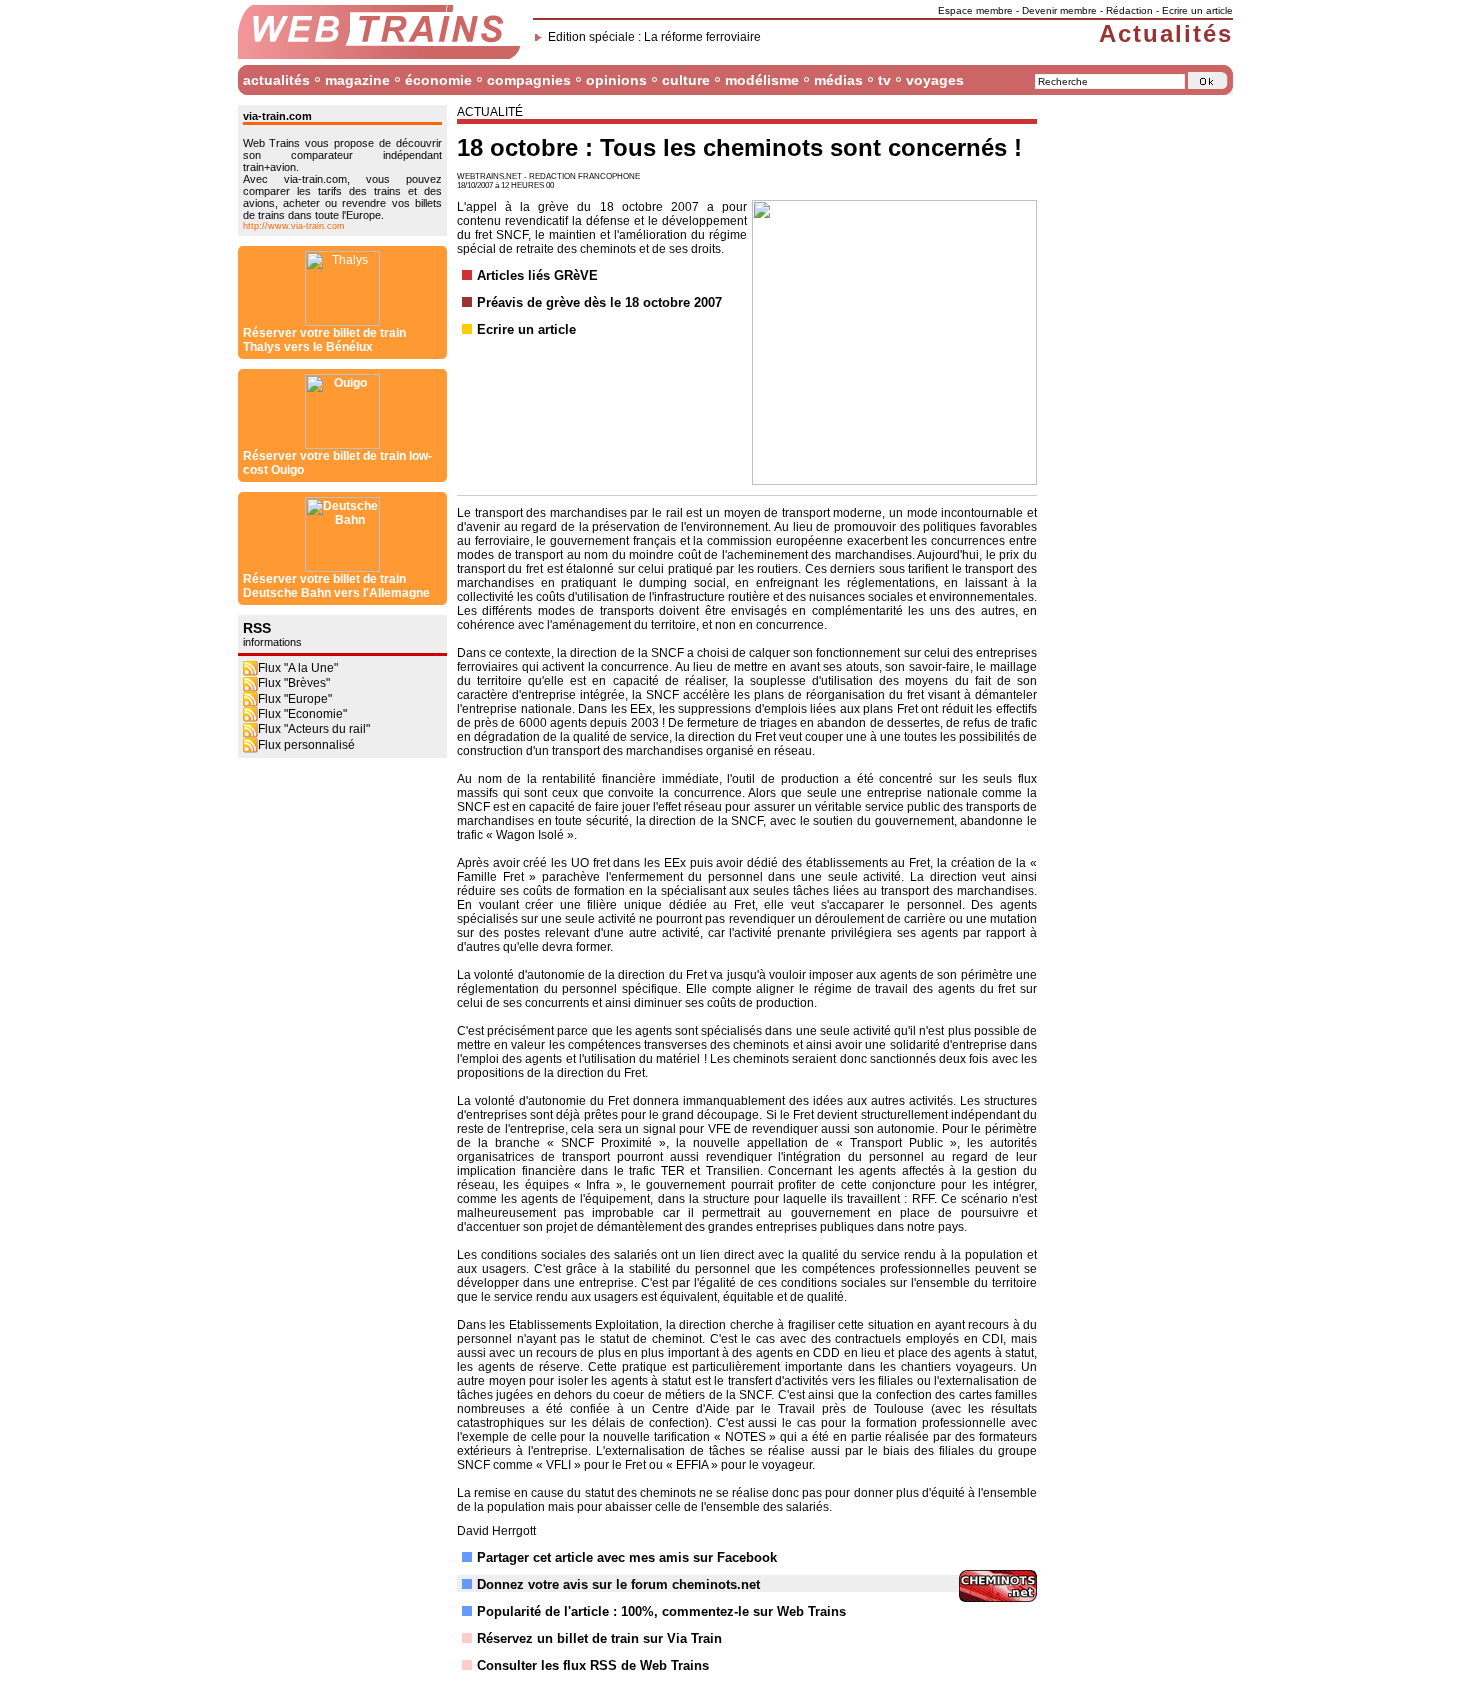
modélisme (762, 80)
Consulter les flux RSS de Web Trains (593, 1665)
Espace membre (975, 10)
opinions (616, 80)
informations (272, 642)
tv (884, 80)
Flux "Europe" (295, 699)
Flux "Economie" (302, 714)
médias (838, 80)
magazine (357, 80)
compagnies (529, 80)
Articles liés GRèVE (537, 275)
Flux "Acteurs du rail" (314, 729)
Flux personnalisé (306, 745)
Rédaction (1129, 10)
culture (686, 80)
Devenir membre (1059, 10)
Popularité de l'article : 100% (565, 1611)
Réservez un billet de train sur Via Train (599, 1638)
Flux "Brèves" (294, 683)
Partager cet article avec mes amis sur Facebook (627, 1557)
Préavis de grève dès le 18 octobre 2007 (599, 302)
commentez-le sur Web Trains (754, 1611)
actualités (276, 80)
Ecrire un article (1197, 10)
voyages (935, 80)
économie (438, 80)
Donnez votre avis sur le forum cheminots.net (618, 1584)
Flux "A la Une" (298, 668)
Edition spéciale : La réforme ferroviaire (654, 37)
